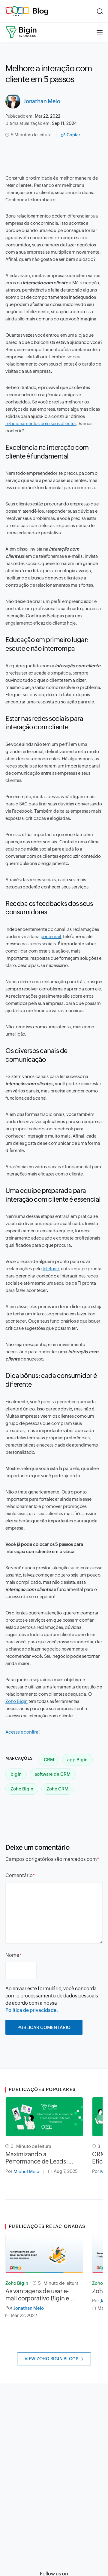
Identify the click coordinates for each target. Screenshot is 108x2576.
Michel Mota (26, 2171)
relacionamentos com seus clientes (41, 423)
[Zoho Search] (100, 11)
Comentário (19, 1875)
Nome (12, 1955)
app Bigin (77, 1760)
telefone (51, 1269)
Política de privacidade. (32, 2010)
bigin (16, 1774)
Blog (40, 11)
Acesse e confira (22, 1732)
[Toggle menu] (100, 32)
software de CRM (53, 1774)
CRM (49, 1760)
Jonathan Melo (42, 101)
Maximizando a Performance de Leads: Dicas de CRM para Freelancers (37, 2158)
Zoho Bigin (16, 1701)
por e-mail (51, 936)
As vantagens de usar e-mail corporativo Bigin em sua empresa (40, 2295)
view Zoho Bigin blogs (52, 2359)
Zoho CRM (57, 1789)
